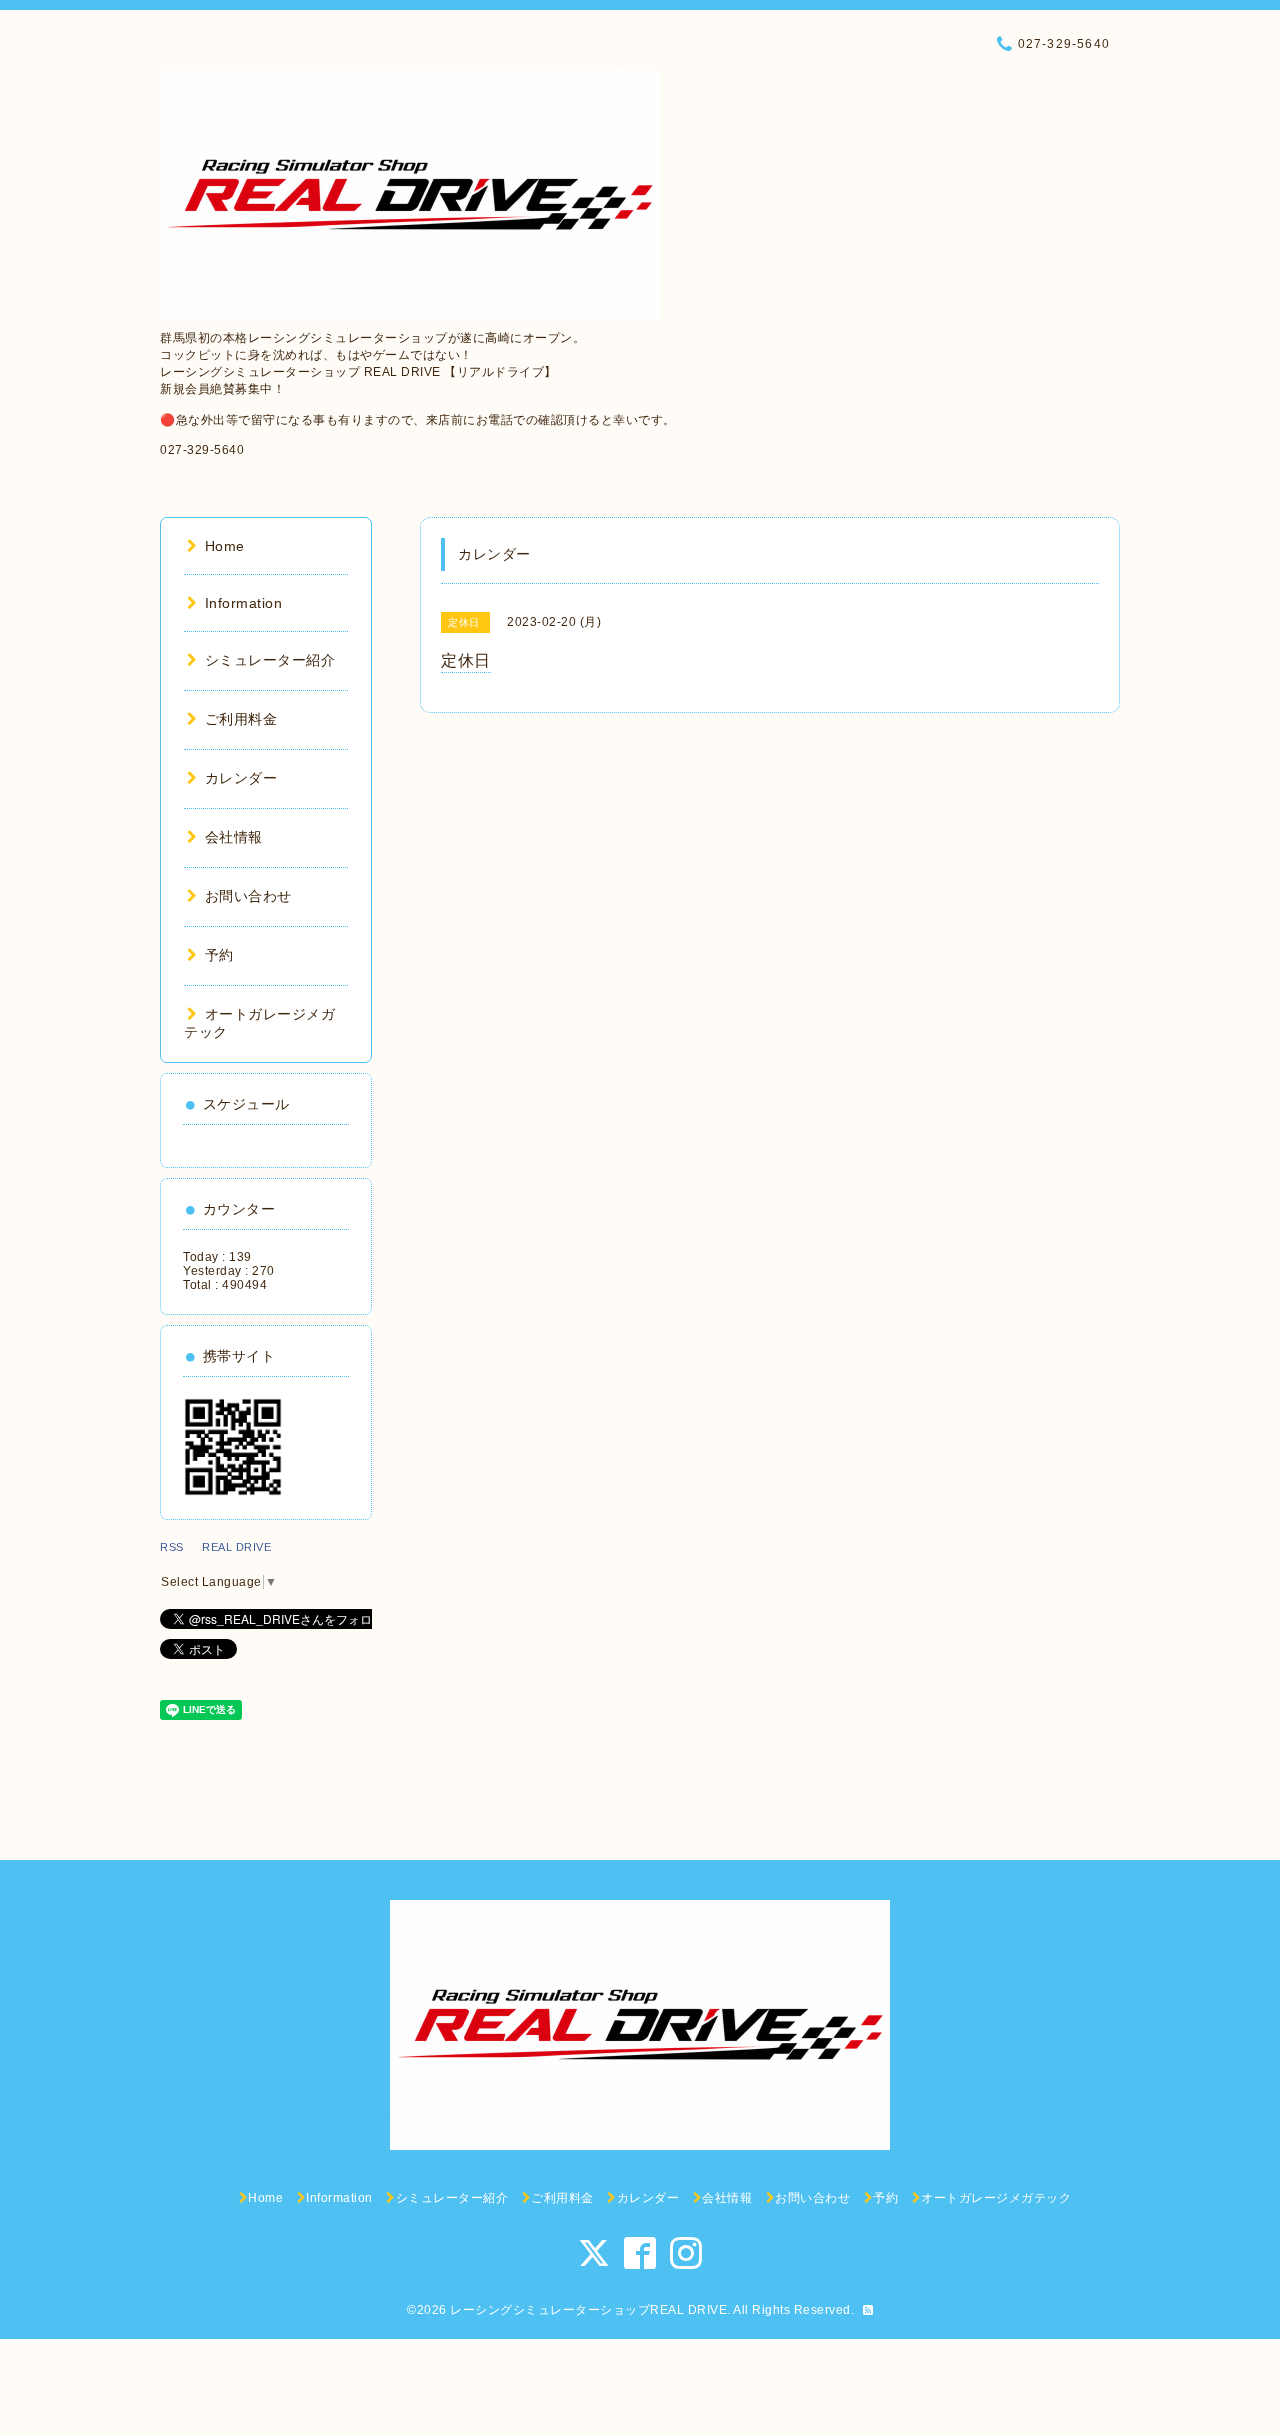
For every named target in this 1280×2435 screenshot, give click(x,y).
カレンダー (241, 778)
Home (225, 546)
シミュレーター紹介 (270, 660)
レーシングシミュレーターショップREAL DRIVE (588, 2310)
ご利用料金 (241, 719)
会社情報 (234, 837)
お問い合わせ (248, 896)
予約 (219, 955)
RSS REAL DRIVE (221, 1547)
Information (243, 603)
